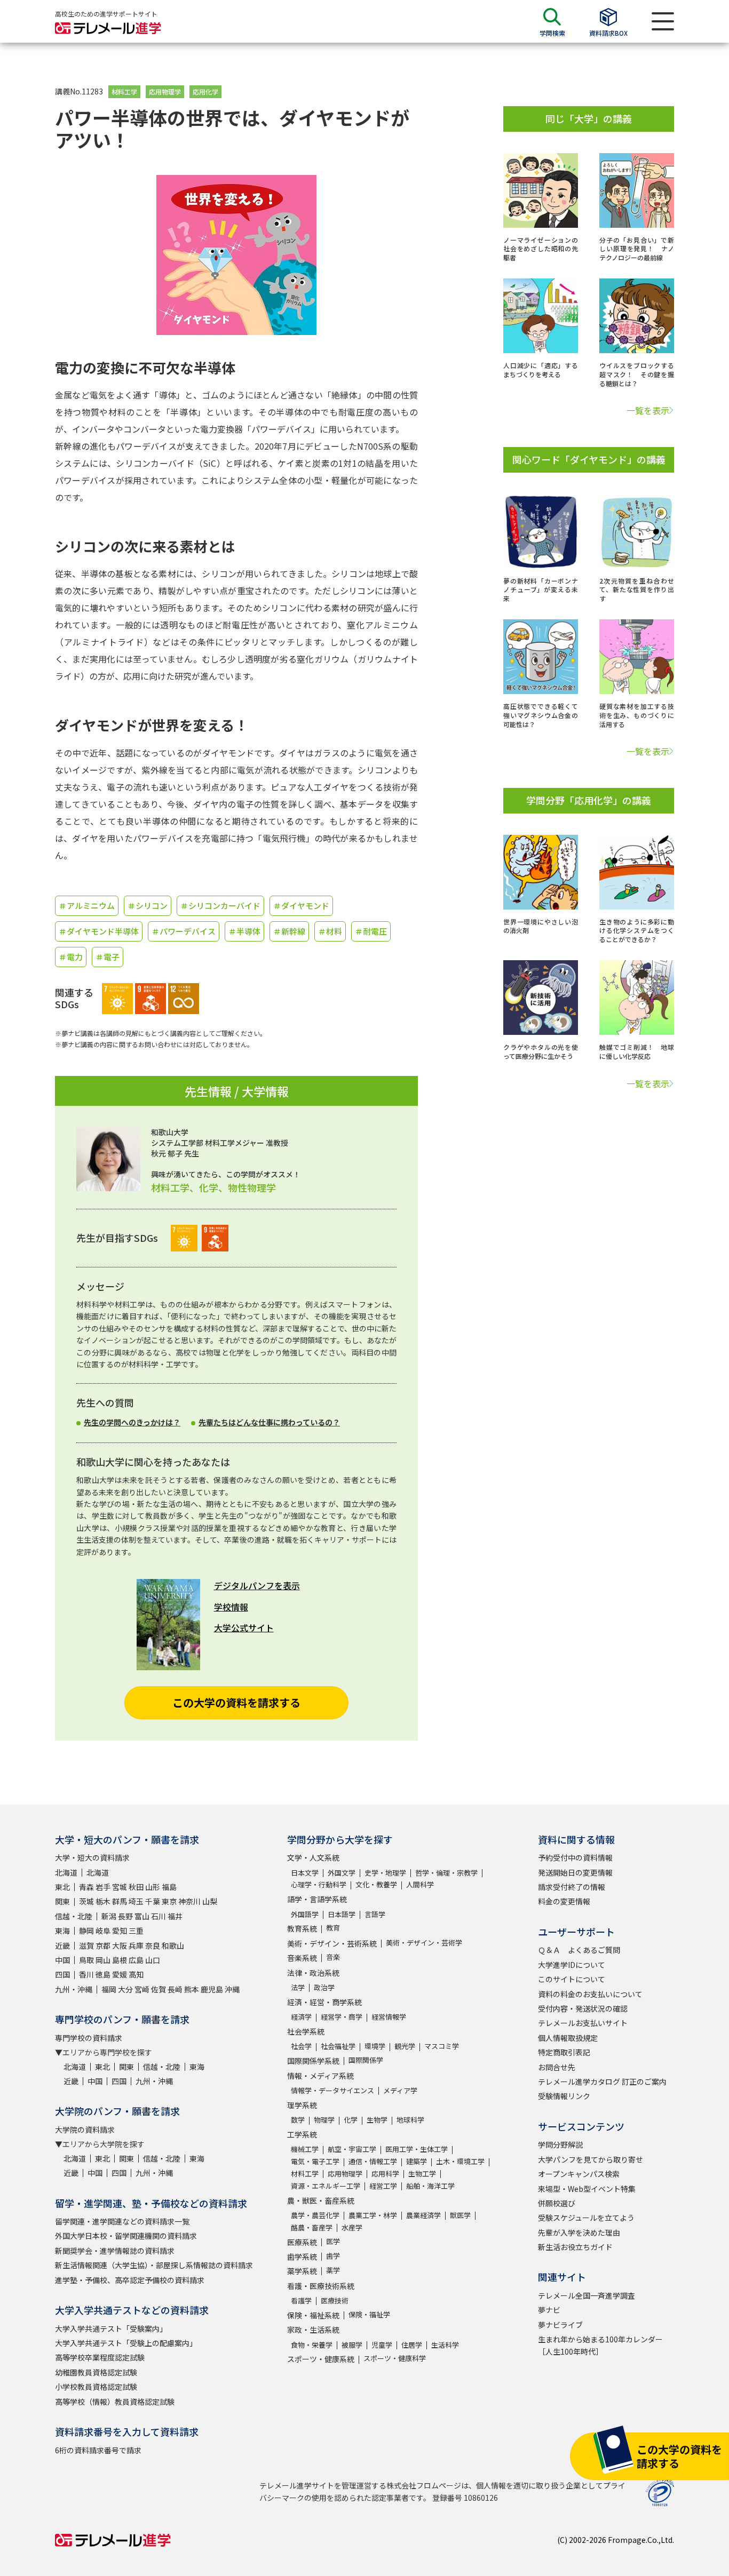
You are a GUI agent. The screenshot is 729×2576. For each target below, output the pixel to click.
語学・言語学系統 (317, 1899)
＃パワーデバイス (184, 931)
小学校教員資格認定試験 (96, 2387)
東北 (62, 1887)
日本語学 (342, 1914)
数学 (298, 2120)
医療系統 (302, 2242)
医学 (333, 2241)
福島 (169, 1887)
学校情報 (231, 1607)
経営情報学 (389, 2017)
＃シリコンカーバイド (220, 906)
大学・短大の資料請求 (92, 1857)
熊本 (192, 1989)
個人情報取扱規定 (568, 2038)
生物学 (377, 2120)
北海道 (66, 1872)
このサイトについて (572, 1979)
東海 (62, 1931)
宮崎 (142, 1989)
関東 (62, 1901)
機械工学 (305, 2149)
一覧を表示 (648, 410)
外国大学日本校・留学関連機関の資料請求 (126, 2236)
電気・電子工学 (315, 2161)
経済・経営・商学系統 (324, 2002)
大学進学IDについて (572, 1965)
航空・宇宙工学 (352, 2149)
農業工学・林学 (373, 2215)
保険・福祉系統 (313, 2315)
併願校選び (557, 2203)
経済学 (301, 2017)
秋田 (136, 1887)
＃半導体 (244, 931)
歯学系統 (302, 2256)
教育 (333, 1928)
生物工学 (422, 2174)
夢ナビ (549, 2310)
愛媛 (120, 1974)
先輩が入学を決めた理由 (579, 2232)
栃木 (103, 1901)
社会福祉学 (338, 2046)
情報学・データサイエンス (332, 2090)
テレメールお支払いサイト (583, 2023)
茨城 (86, 1901)
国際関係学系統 (313, 2061)
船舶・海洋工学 (430, 2186)
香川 (86, 1974)
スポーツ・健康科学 (395, 2358)
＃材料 (330, 931)
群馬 (120, 1901)
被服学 (352, 2345)
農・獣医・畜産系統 (321, 2200)
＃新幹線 (289, 931)
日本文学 (305, 1873)
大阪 (120, 1945)
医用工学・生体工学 (417, 2149)
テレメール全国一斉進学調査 (587, 2295)
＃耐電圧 (371, 931)
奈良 (153, 1945)
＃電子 (108, 957)
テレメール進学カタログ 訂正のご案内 (602, 2081)
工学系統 (302, 2134)
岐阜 (103, 1931)
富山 (142, 1916)
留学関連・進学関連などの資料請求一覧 (122, 2221)
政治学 (324, 1987)
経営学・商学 (342, 2017)
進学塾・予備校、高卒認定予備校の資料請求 (130, 2280)
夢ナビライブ (560, 2325)
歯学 (333, 2256)
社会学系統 (306, 2031)
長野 (125, 1916)
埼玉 (136, 1901)
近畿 (62, 1945)
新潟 (109, 1916)
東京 (169, 1901)
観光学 (405, 2046)
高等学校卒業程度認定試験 (100, 2357)
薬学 (333, 2270)
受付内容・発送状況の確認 (583, 2008)
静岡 (86, 1931)
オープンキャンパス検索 (579, 2174)
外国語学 (305, 1914)
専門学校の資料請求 (89, 2038)
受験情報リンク (564, 2096)
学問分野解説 (560, 2144)
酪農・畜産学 (312, 2227)
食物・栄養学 (312, 2345)
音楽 (333, 1957)
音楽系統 (302, 1958)
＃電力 (71, 957)
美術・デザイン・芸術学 (424, 1943)
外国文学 (342, 1873)
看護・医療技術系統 (321, 2286)
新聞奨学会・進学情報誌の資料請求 (115, 2251)
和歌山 (173, 1945)
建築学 (417, 2161)
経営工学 (383, 2186)
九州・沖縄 (74, 1989)
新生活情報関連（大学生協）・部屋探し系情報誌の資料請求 (154, 2265)
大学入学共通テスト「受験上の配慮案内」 (126, 2343)
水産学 (352, 2227)
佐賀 (159, 1989)
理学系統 (302, 2105)
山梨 (210, 1901)
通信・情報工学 (373, 2161)
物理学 (324, 2120)
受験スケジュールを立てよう (586, 2218)
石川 (159, 1916)
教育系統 (302, 1928)
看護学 (301, 2300)
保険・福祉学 (369, 2314)
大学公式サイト (244, 1628)
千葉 (153, 1901)
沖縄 (232, 1989)
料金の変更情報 (564, 1901)
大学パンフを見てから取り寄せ (591, 2159)
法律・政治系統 (313, 1973)
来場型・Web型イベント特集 (587, 2189)
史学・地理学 (385, 1873)
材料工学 (124, 91)
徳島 (103, 1974)
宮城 (120, 1887)
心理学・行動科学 (319, 1884)
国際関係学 (366, 2060)
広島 (136, 1960)
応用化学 (205, 91)
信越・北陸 (74, 1916)
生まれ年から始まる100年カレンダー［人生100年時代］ (600, 2345)
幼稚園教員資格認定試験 (96, 2372)
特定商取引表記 (564, 2052)
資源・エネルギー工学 (326, 2186)
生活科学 (445, 2345)
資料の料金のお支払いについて (590, 1994)
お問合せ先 (557, 2067)
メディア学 (400, 2090)
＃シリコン (148, 906)
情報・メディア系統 (320, 2076)
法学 (298, 1987)
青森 (86, 1887)
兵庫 (136, 1945)
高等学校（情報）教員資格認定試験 (115, 2402)
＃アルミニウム (87, 906)
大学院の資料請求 (85, 2130)
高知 (136, 1974)
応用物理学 (165, 91)
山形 (153, 1887)
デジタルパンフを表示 (257, 1585)
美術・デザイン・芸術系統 (332, 1943)
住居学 (412, 2345)
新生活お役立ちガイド (575, 2247)
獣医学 (460, 2215)
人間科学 (420, 1884)
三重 (136, 1931)
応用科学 (385, 2174)
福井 (175, 1916)
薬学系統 (302, 2271)
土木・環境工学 (460, 2161)
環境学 (375, 2046)
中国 (62, 1960)
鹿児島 (212, 1989)
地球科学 (410, 2120)
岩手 (103, 1887)
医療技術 (335, 2300)
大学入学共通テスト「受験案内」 (111, 2328)
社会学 (301, 2046)
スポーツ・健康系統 (321, 2359)
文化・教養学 (376, 1884)
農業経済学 (423, 2215)
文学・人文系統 (313, 1857)
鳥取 (86, 1960)
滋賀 (86, 1945)
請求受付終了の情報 (572, 1887)
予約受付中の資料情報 (575, 1857)
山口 (153, 1960)
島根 (120, 1960)
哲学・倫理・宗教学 (446, 1873)
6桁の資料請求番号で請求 (98, 2450)
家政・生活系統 (313, 2330)
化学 (351, 2120)
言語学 (375, 1914)
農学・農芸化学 (315, 2215)
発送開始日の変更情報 (575, 1872)
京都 (103, 1945)
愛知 (120, 1931)
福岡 (109, 1989)
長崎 (175, 1989)
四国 (62, 1974)
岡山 (103, 1960)
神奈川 (189, 1901)
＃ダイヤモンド (301, 906)
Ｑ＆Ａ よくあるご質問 (579, 1950)
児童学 (382, 2345)
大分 (125, 1989)
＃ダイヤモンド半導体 (99, 931)
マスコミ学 (442, 2046)
